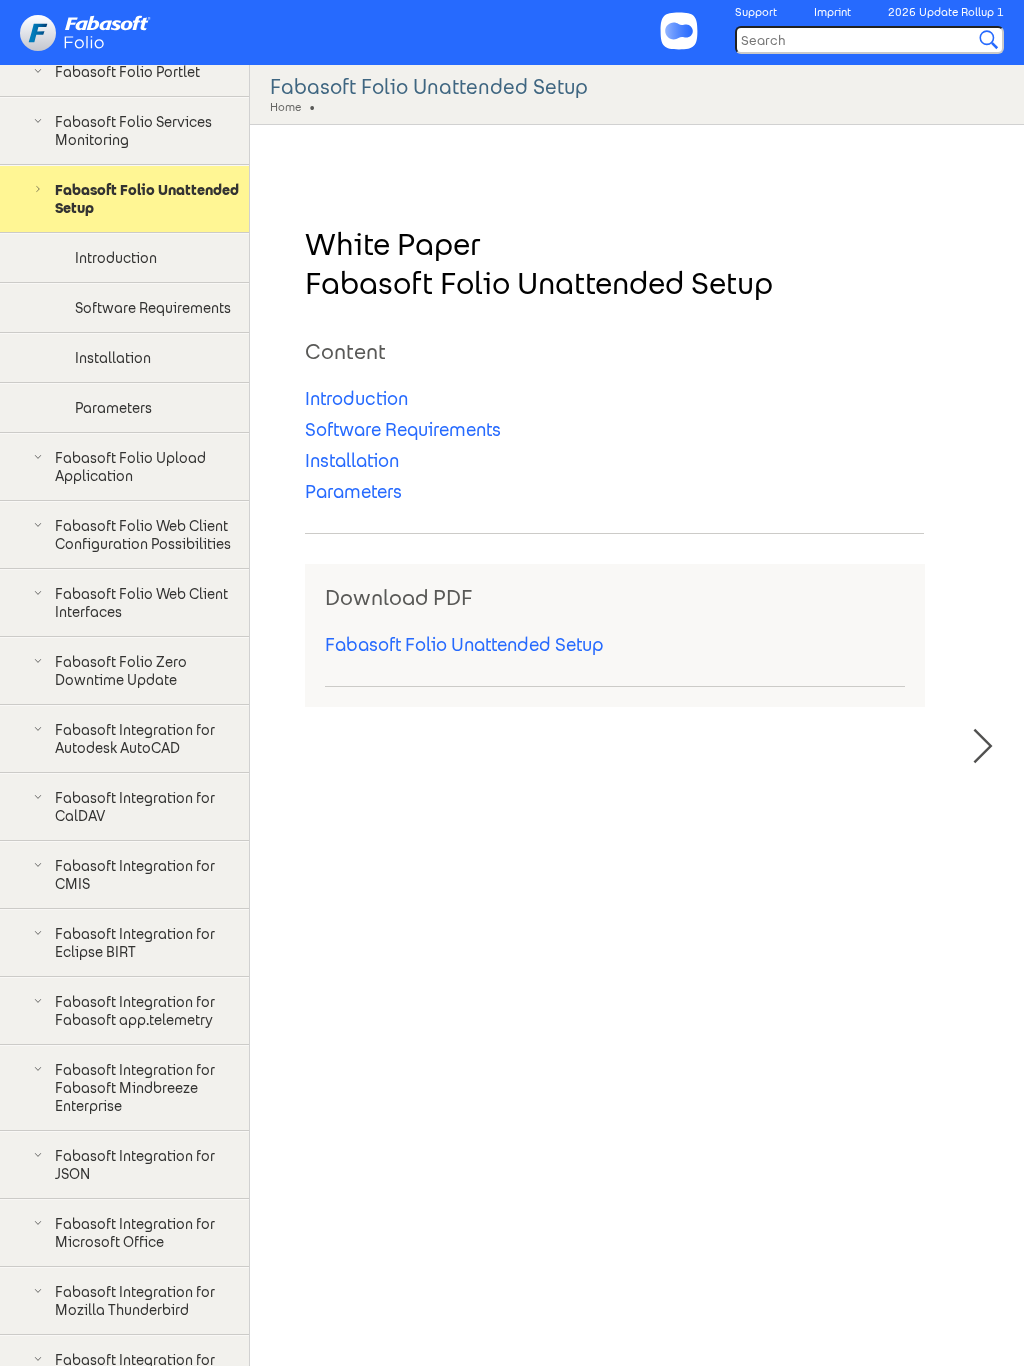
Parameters (353, 491)
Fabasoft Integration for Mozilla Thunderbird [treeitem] (135, 1301)
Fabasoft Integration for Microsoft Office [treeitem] (135, 1233)
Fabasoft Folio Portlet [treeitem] (127, 72)
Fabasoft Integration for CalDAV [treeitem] (135, 807)
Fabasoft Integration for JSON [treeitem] (135, 1165)
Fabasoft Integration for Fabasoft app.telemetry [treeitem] (135, 1011)
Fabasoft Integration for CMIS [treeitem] (135, 875)
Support (756, 12)
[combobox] (869, 40)
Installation (352, 460)
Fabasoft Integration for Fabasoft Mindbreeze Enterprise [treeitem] (135, 1088)
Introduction (356, 398)
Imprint (832, 12)
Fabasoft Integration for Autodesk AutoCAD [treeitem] (135, 739)
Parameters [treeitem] (113, 408)
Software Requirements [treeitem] (153, 308)
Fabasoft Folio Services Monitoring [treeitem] (133, 131)
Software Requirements (403, 429)
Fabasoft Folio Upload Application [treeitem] (130, 467)
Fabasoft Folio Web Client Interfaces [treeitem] (141, 603)
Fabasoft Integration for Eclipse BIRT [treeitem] (135, 943)
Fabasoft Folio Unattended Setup (464, 644)
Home (285, 106)
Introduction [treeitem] (116, 258)
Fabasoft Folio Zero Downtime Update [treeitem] (121, 671)
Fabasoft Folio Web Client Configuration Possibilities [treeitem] (143, 535)
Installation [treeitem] (113, 358)
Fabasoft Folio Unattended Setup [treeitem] (147, 199)
